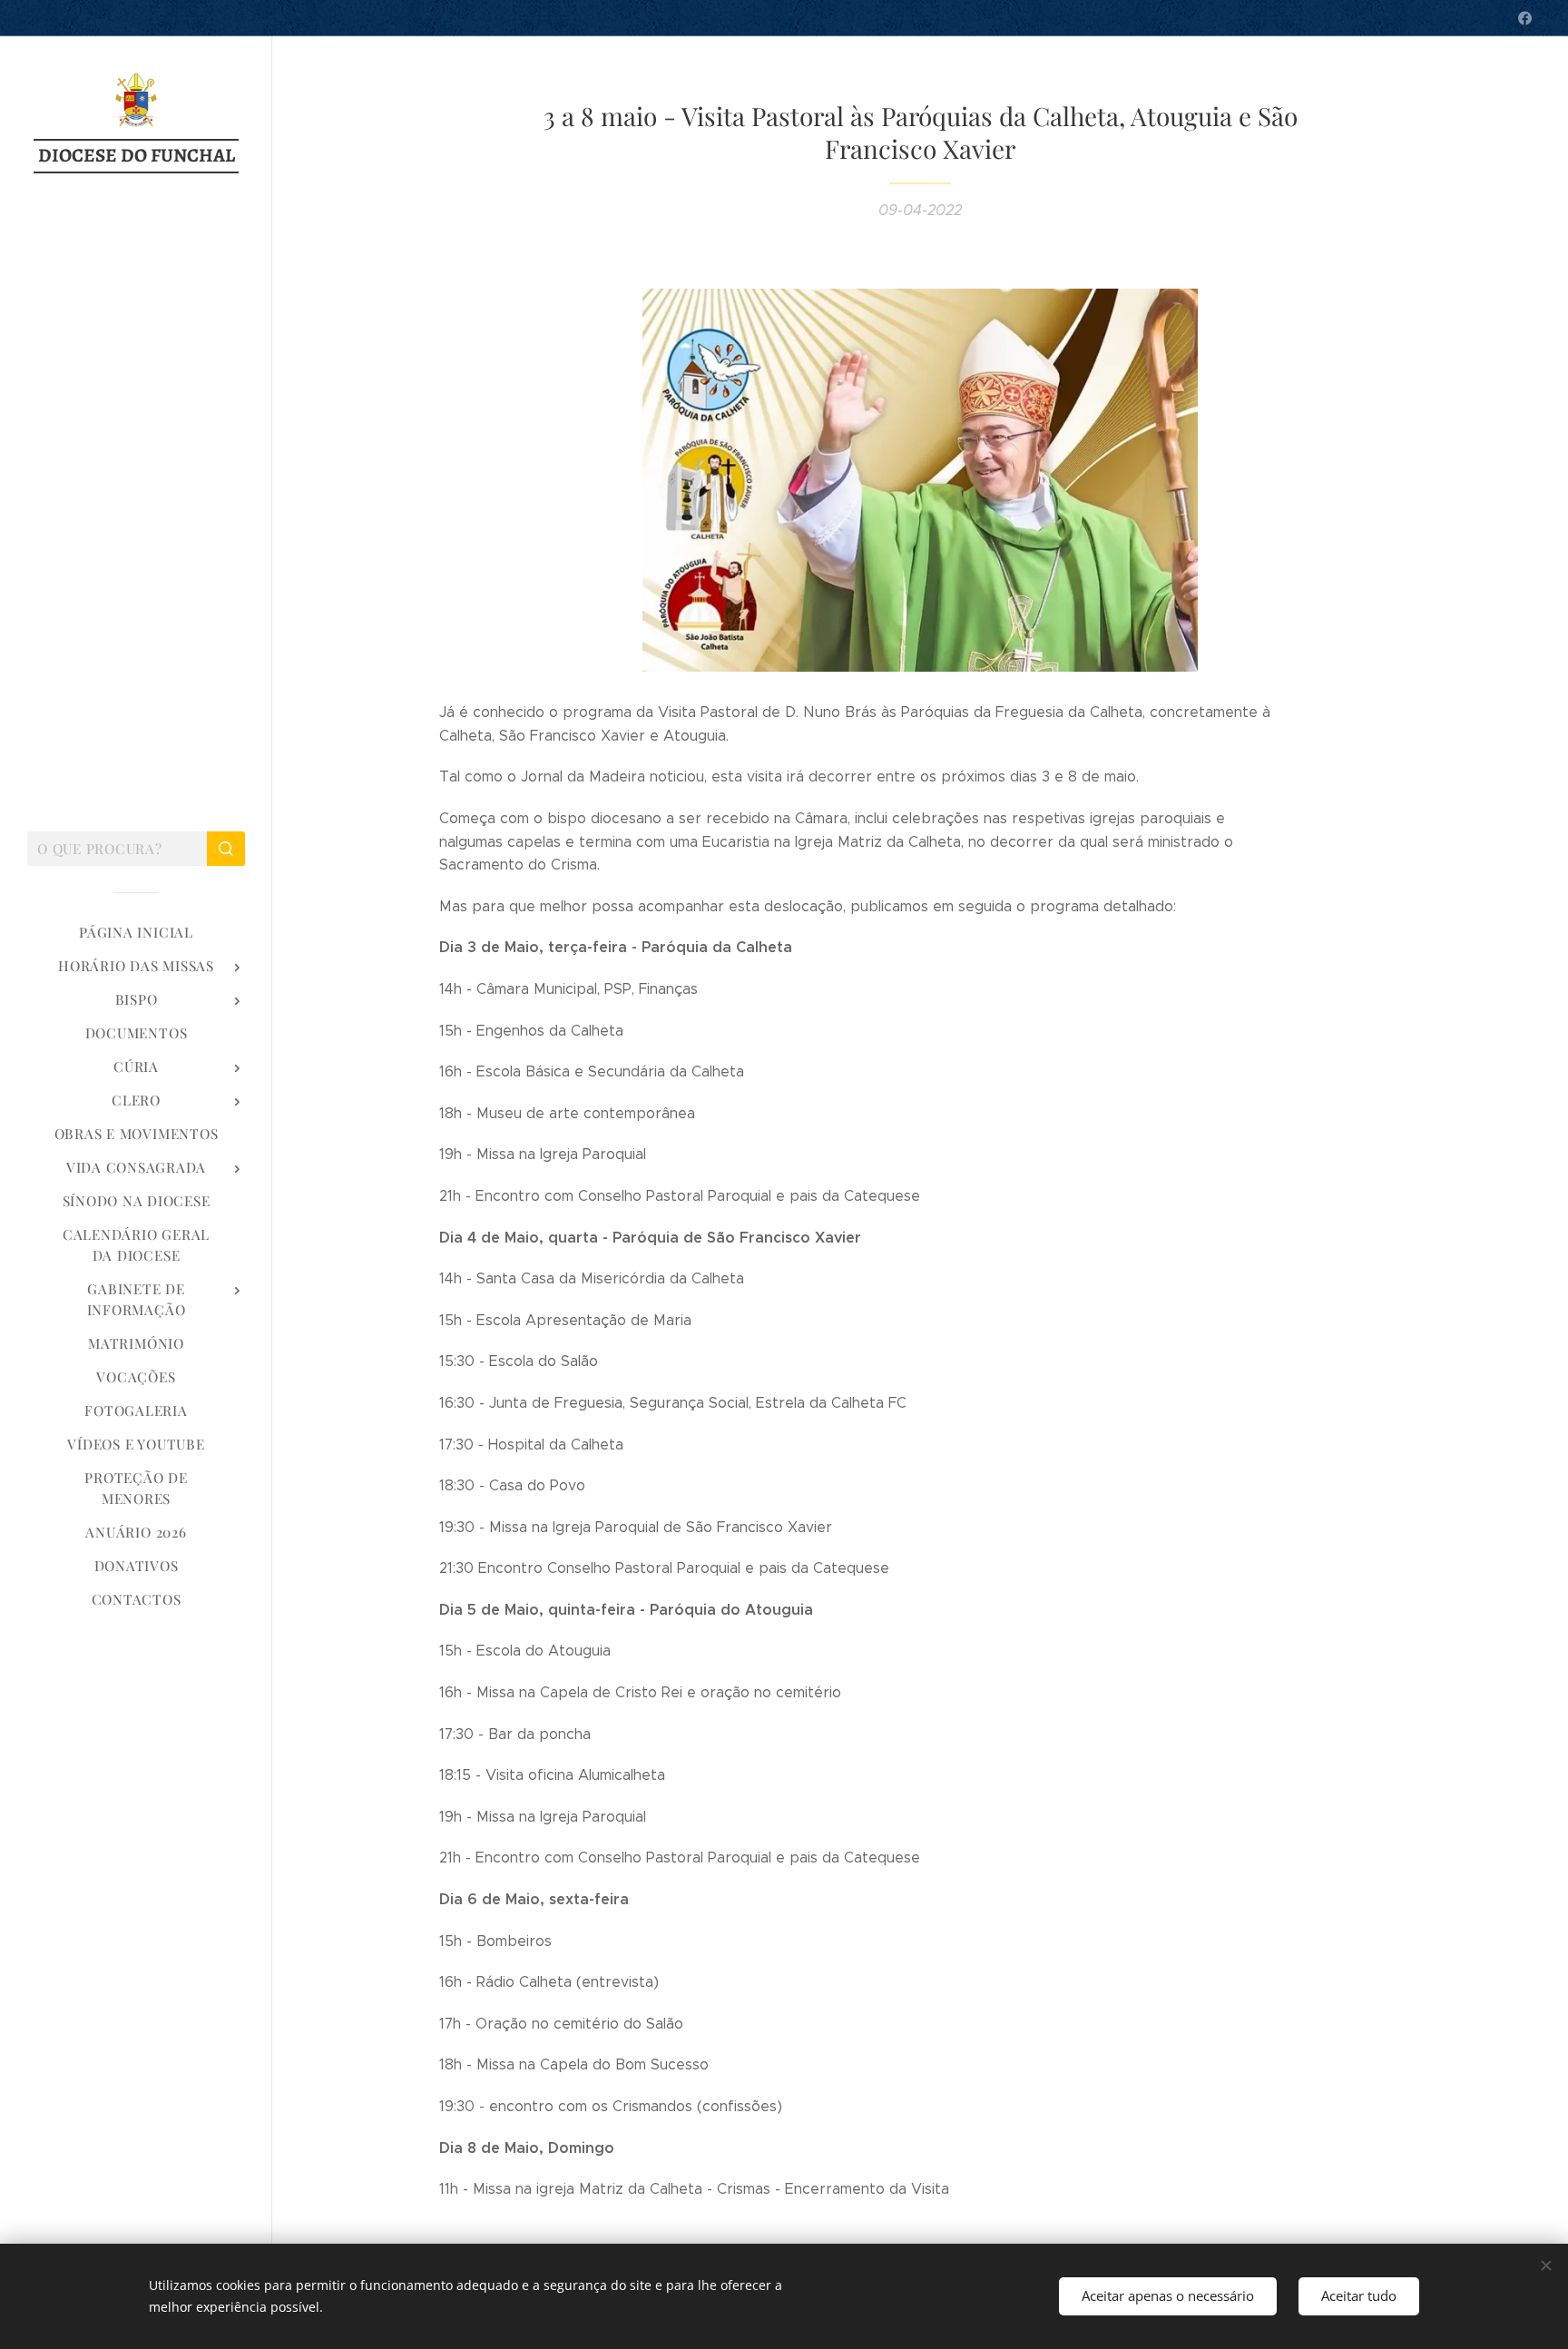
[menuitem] (136, 933)
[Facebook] (1525, 18)
